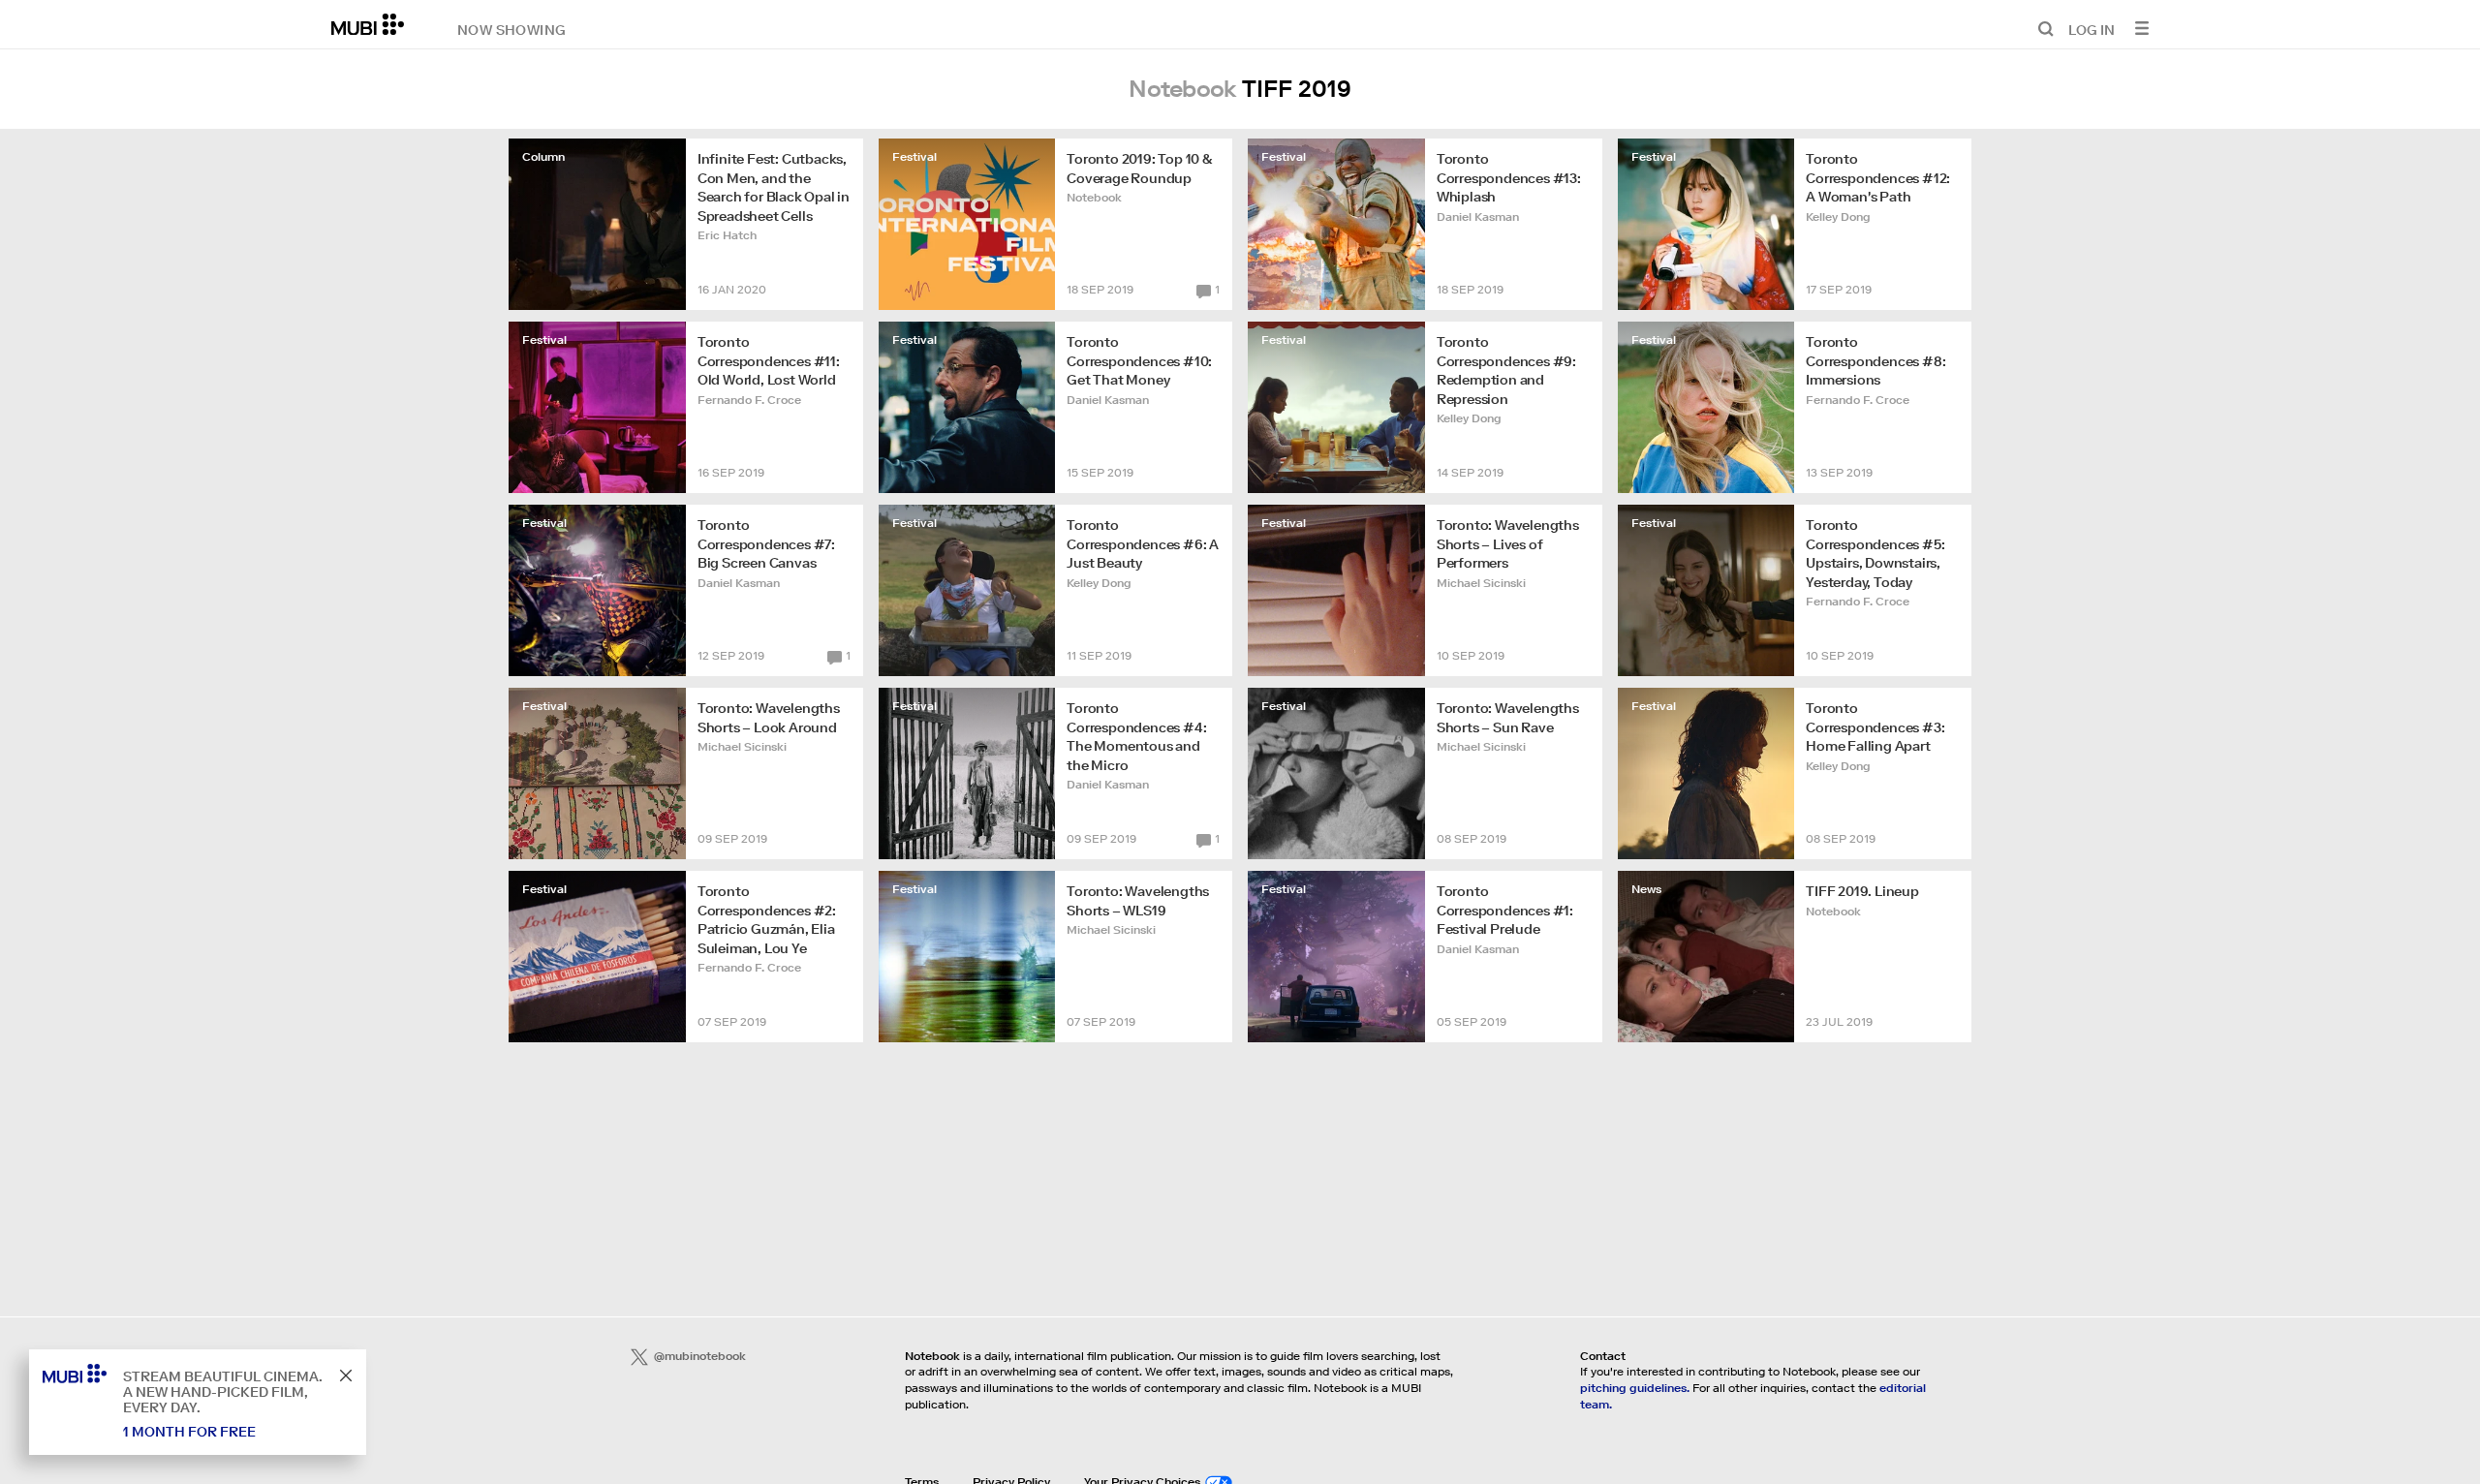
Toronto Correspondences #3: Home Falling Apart (1875, 727)
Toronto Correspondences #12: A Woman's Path (1878, 178)
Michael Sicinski (1481, 583)
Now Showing (511, 29)
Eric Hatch (727, 235)
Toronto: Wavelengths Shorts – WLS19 (1138, 901)
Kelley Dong (1838, 216)
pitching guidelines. (1635, 1388)
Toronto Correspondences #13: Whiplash (1509, 178)
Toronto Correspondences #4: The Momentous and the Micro (1136, 737)
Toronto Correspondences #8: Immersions (1875, 361)
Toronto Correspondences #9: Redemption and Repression (1506, 371)
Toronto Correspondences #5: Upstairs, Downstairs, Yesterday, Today (1875, 554)
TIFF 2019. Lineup (1862, 891)
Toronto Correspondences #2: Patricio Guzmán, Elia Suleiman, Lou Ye (767, 920)
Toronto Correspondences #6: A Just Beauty (1143, 544)
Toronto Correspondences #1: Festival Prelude (1505, 910)
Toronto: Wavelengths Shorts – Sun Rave (1508, 718)
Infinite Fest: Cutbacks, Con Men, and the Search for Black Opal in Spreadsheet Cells (774, 187)
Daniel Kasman (1478, 216)
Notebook (1094, 197)
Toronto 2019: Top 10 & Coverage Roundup (1140, 169)
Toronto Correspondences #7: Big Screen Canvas (766, 544)
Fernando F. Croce (749, 400)
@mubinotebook (700, 1356)
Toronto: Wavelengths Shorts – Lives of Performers (1508, 544)
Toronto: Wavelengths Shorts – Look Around (769, 718)
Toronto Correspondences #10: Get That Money (1139, 361)
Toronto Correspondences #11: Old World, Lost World (769, 361)
